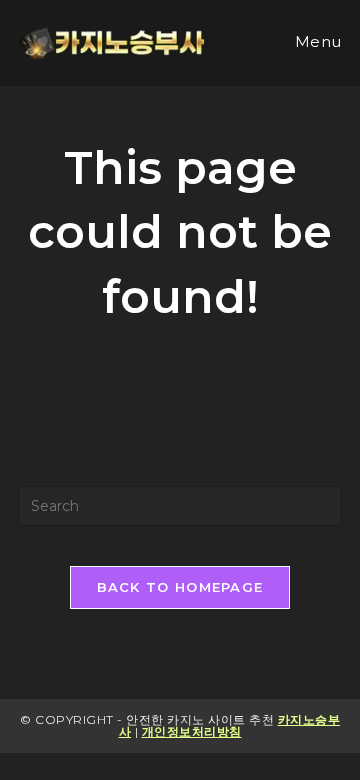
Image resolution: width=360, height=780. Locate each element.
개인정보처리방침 (192, 731)
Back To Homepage (180, 587)
